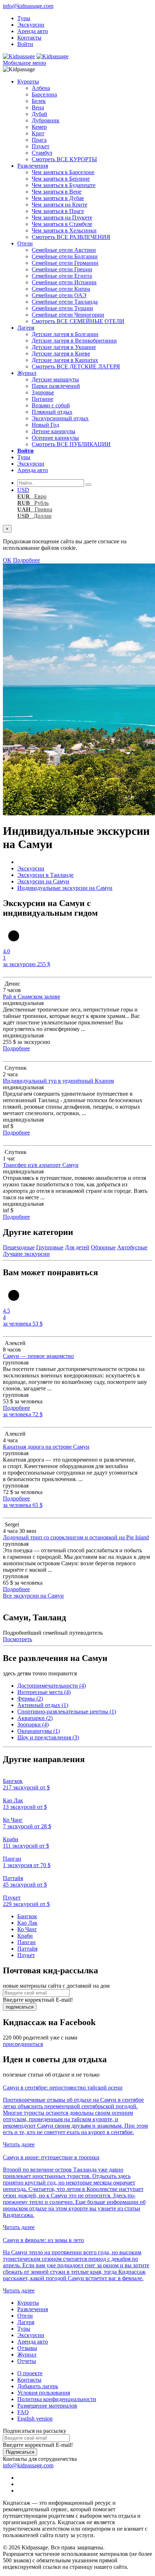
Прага (39, 140)
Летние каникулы (54, 431)
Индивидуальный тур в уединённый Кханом (58, 1081)
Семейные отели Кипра (61, 289)
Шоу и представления (48, 1737)
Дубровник (46, 120)
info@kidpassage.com (28, 6)
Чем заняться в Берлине (61, 179)
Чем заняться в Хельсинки (64, 230)
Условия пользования (44, 2393)
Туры (24, 18)
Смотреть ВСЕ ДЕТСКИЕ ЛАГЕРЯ (76, 366)
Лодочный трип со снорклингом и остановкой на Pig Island (76, 1537)
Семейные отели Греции (62, 269)
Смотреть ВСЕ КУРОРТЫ (64, 159)
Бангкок (27, 1916)
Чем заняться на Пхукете (62, 218)
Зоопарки (33, 1724)
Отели (25, 243)
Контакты (29, 38)
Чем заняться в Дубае (58, 198)
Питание (43, 399)
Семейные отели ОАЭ (59, 295)
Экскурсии (31, 25)
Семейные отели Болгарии (65, 256)
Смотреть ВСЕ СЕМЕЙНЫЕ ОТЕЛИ (78, 321)
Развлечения (33, 166)
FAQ (23, 2412)
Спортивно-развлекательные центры (67, 1712)
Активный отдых (43, 1705)
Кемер (39, 127)
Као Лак (27, 1923)
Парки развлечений (56, 386)
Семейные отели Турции (62, 308)
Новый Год (45, 425)
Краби (25, 1936)
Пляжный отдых (52, 412)
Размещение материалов (47, 2406)
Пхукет (41, 146)
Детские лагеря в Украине (64, 347)
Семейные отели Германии (65, 263)
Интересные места (44, 1692)
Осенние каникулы (55, 438)
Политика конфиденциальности (57, 2399)
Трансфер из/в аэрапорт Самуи (41, 1165)
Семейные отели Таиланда (65, 302)
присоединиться (23, 2044)
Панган (26, 1942)
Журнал (27, 373)
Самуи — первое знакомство (38, 1356)
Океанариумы (39, 1731)
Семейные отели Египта (62, 276)
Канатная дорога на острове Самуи (46, 1447)
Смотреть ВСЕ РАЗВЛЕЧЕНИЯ (71, 237)
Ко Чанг (27, 1929)
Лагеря (26, 328)
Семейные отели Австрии (64, 250)
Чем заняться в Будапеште (64, 185)
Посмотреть (17, 1639)
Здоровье (43, 392)
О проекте (30, 2373)
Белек (39, 101)
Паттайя (27, 1949)
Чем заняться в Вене (57, 192)
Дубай (39, 114)
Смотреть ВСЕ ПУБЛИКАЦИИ (71, 444)
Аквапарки (35, 1718)
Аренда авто (33, 31)
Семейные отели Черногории (68, 315)
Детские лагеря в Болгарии (65, 334)
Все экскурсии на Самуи (33, 1596)
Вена (38, 107)
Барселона (44, 94)
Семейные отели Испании (64, 282)
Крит (38, 133)
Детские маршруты (55, 379)
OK (7, 560)
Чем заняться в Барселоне (63, 172)
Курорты (28, 82)
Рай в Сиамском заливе (32, 997)
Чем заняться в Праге (58, 211)
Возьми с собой (51, 405)
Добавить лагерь (38, 2386)
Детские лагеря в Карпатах (65, 360)
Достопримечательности (52, 1686)
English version (35, 2419)
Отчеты (27, 2361)
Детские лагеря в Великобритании (74, 341)
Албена (41, 88)
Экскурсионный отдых (60, 418)
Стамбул (42, 153)
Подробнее (26, 560)
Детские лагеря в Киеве (61, 354)
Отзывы (27, 2348)
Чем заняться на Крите (59, 205)
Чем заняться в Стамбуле (62, 224)
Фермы (30, 1699)
